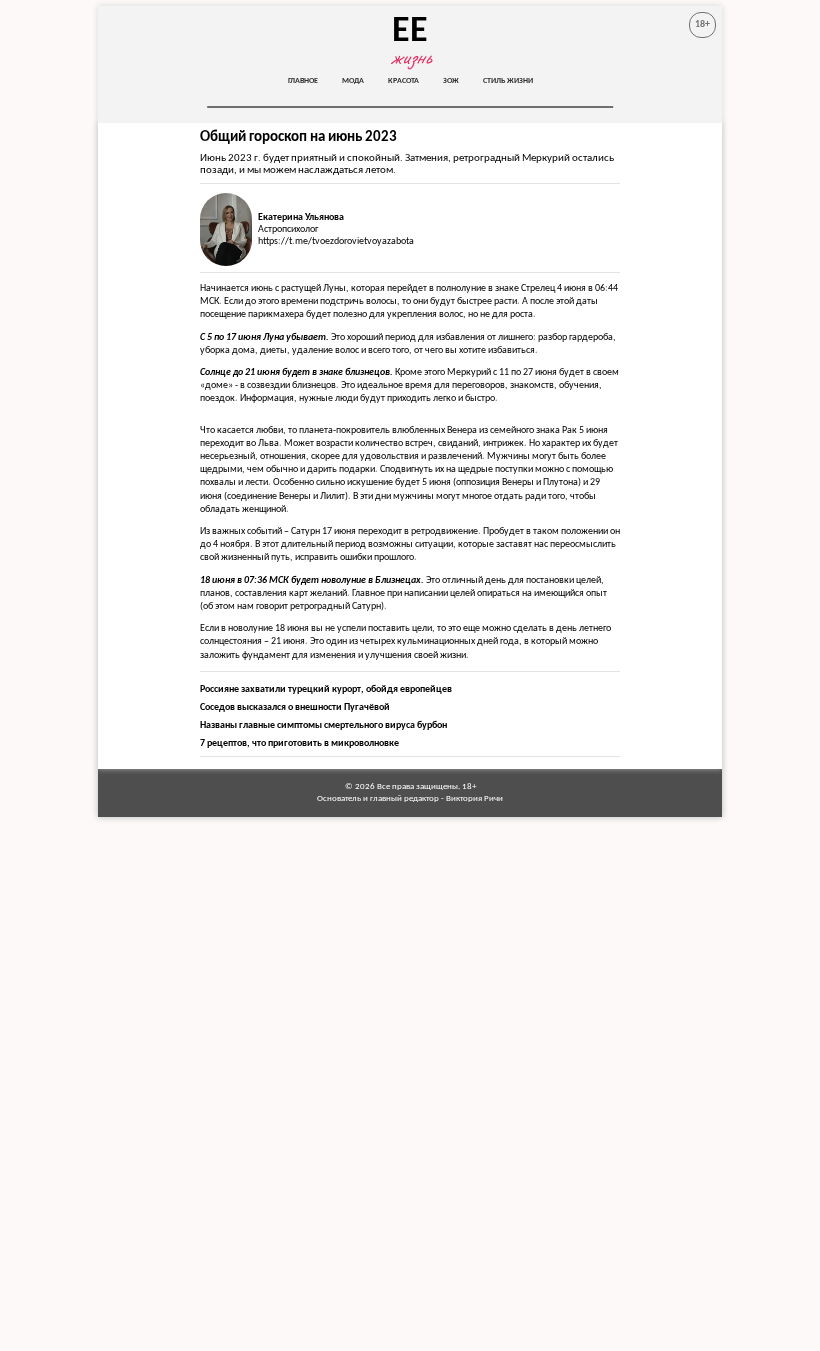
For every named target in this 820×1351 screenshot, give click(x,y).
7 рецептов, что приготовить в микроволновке (299, 743)
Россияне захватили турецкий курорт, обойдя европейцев (326, 689)
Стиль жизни (508, 81)
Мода (353, 81)
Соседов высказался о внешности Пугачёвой (295, 707)
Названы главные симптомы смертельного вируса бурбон (323, 725)
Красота (403, 81)
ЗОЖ (451, 81)
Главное (303, 81)
